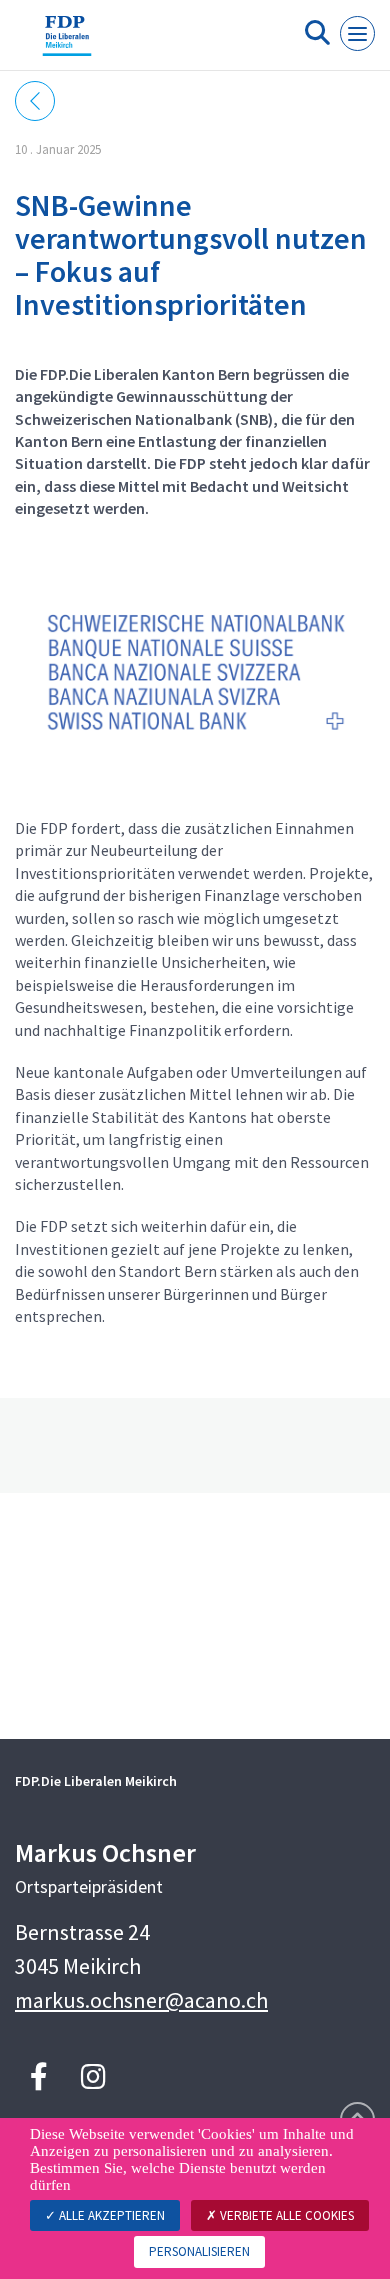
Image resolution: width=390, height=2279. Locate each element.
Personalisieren (199, 2251)
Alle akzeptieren (110, 2215)
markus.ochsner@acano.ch (141, 2000)
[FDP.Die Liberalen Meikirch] (67, 43)
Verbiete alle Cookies (285, 2215)
